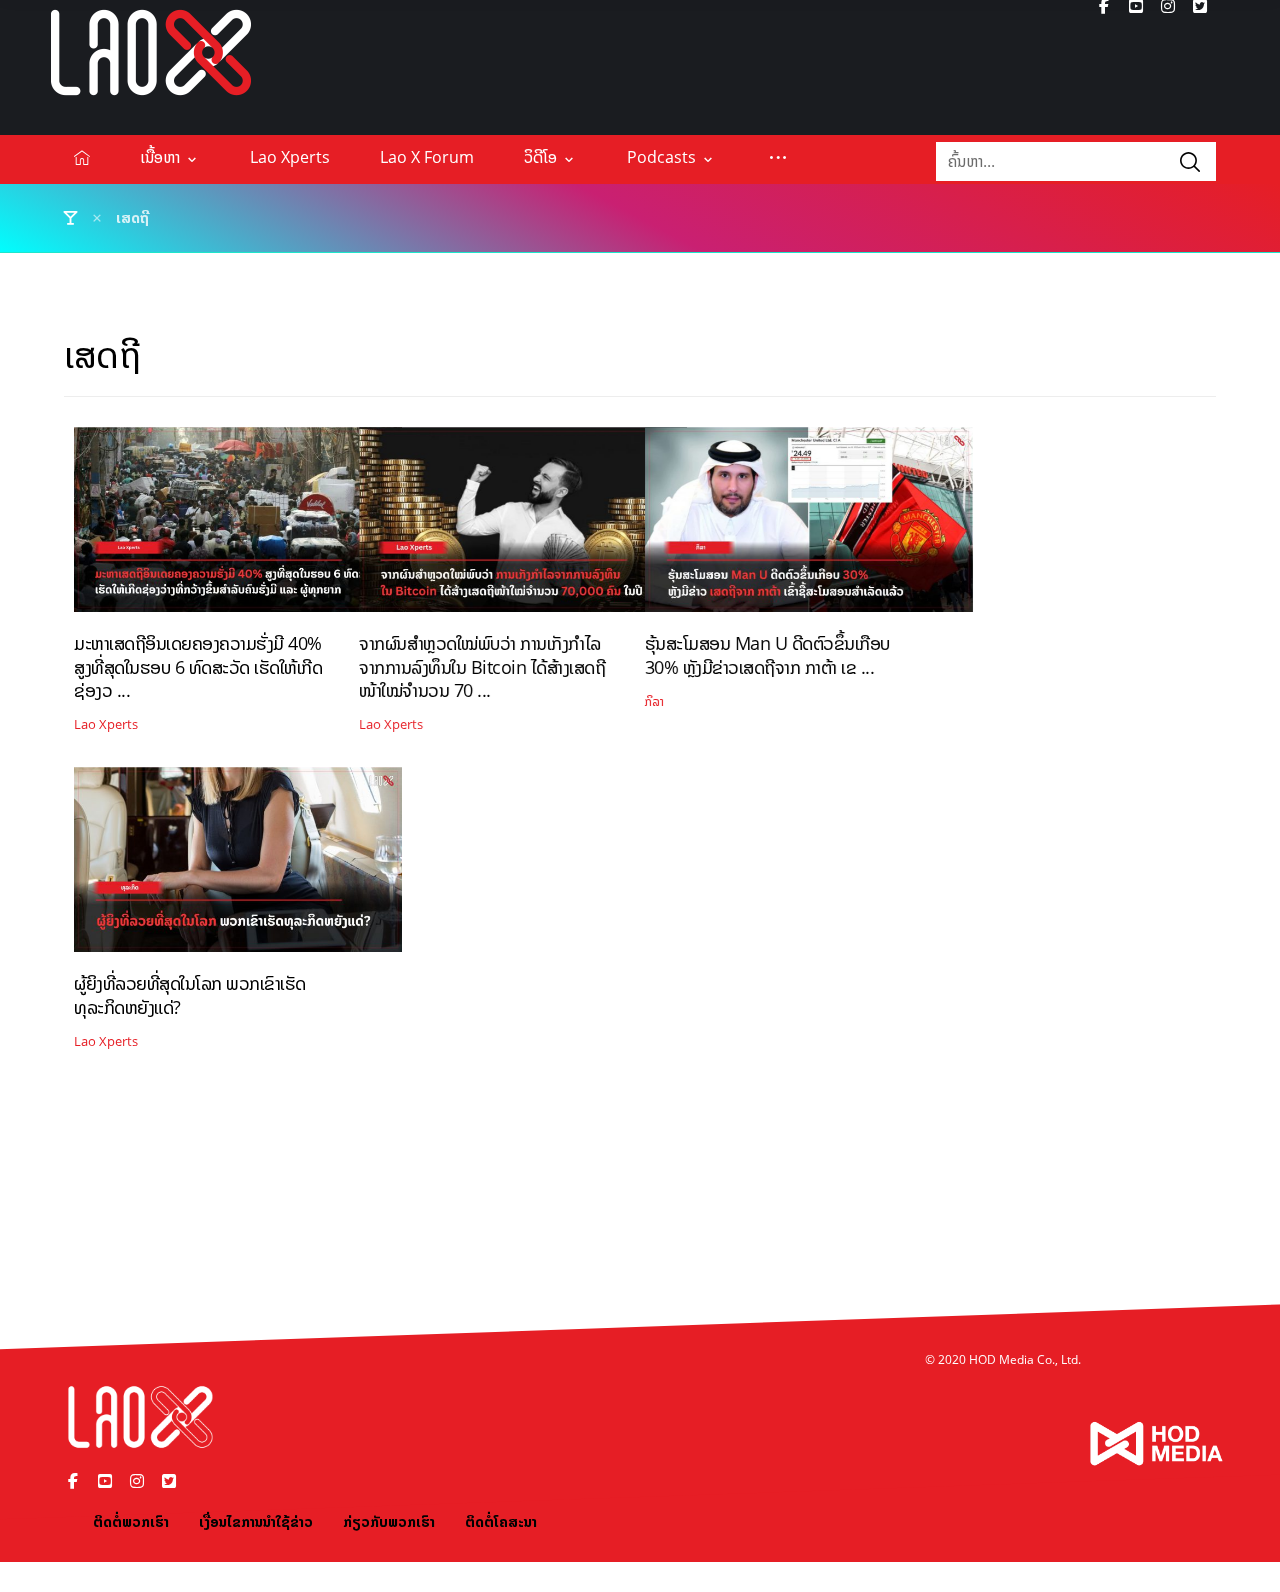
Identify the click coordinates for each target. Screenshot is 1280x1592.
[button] (778, 157)
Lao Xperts (106, 724)
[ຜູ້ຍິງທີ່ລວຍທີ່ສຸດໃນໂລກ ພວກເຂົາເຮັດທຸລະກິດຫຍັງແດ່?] (238, 867)
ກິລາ (654, 701)
